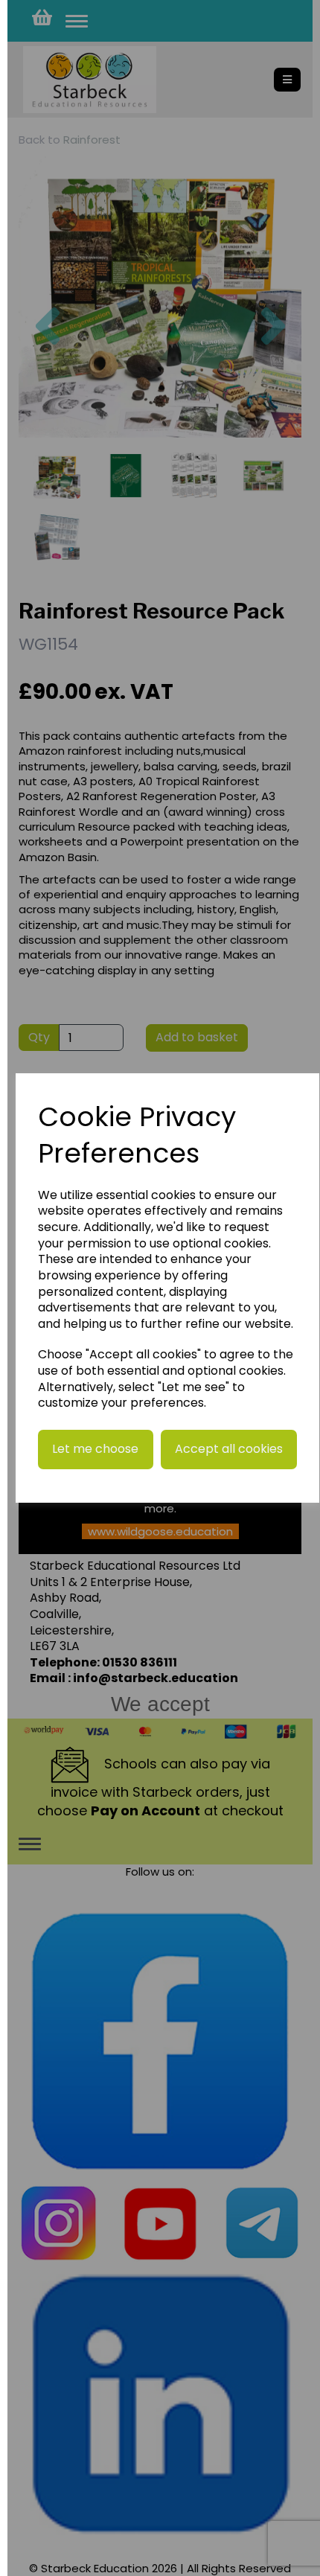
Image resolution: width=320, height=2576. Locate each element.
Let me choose (95, 1449)
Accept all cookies (229, 1449)
